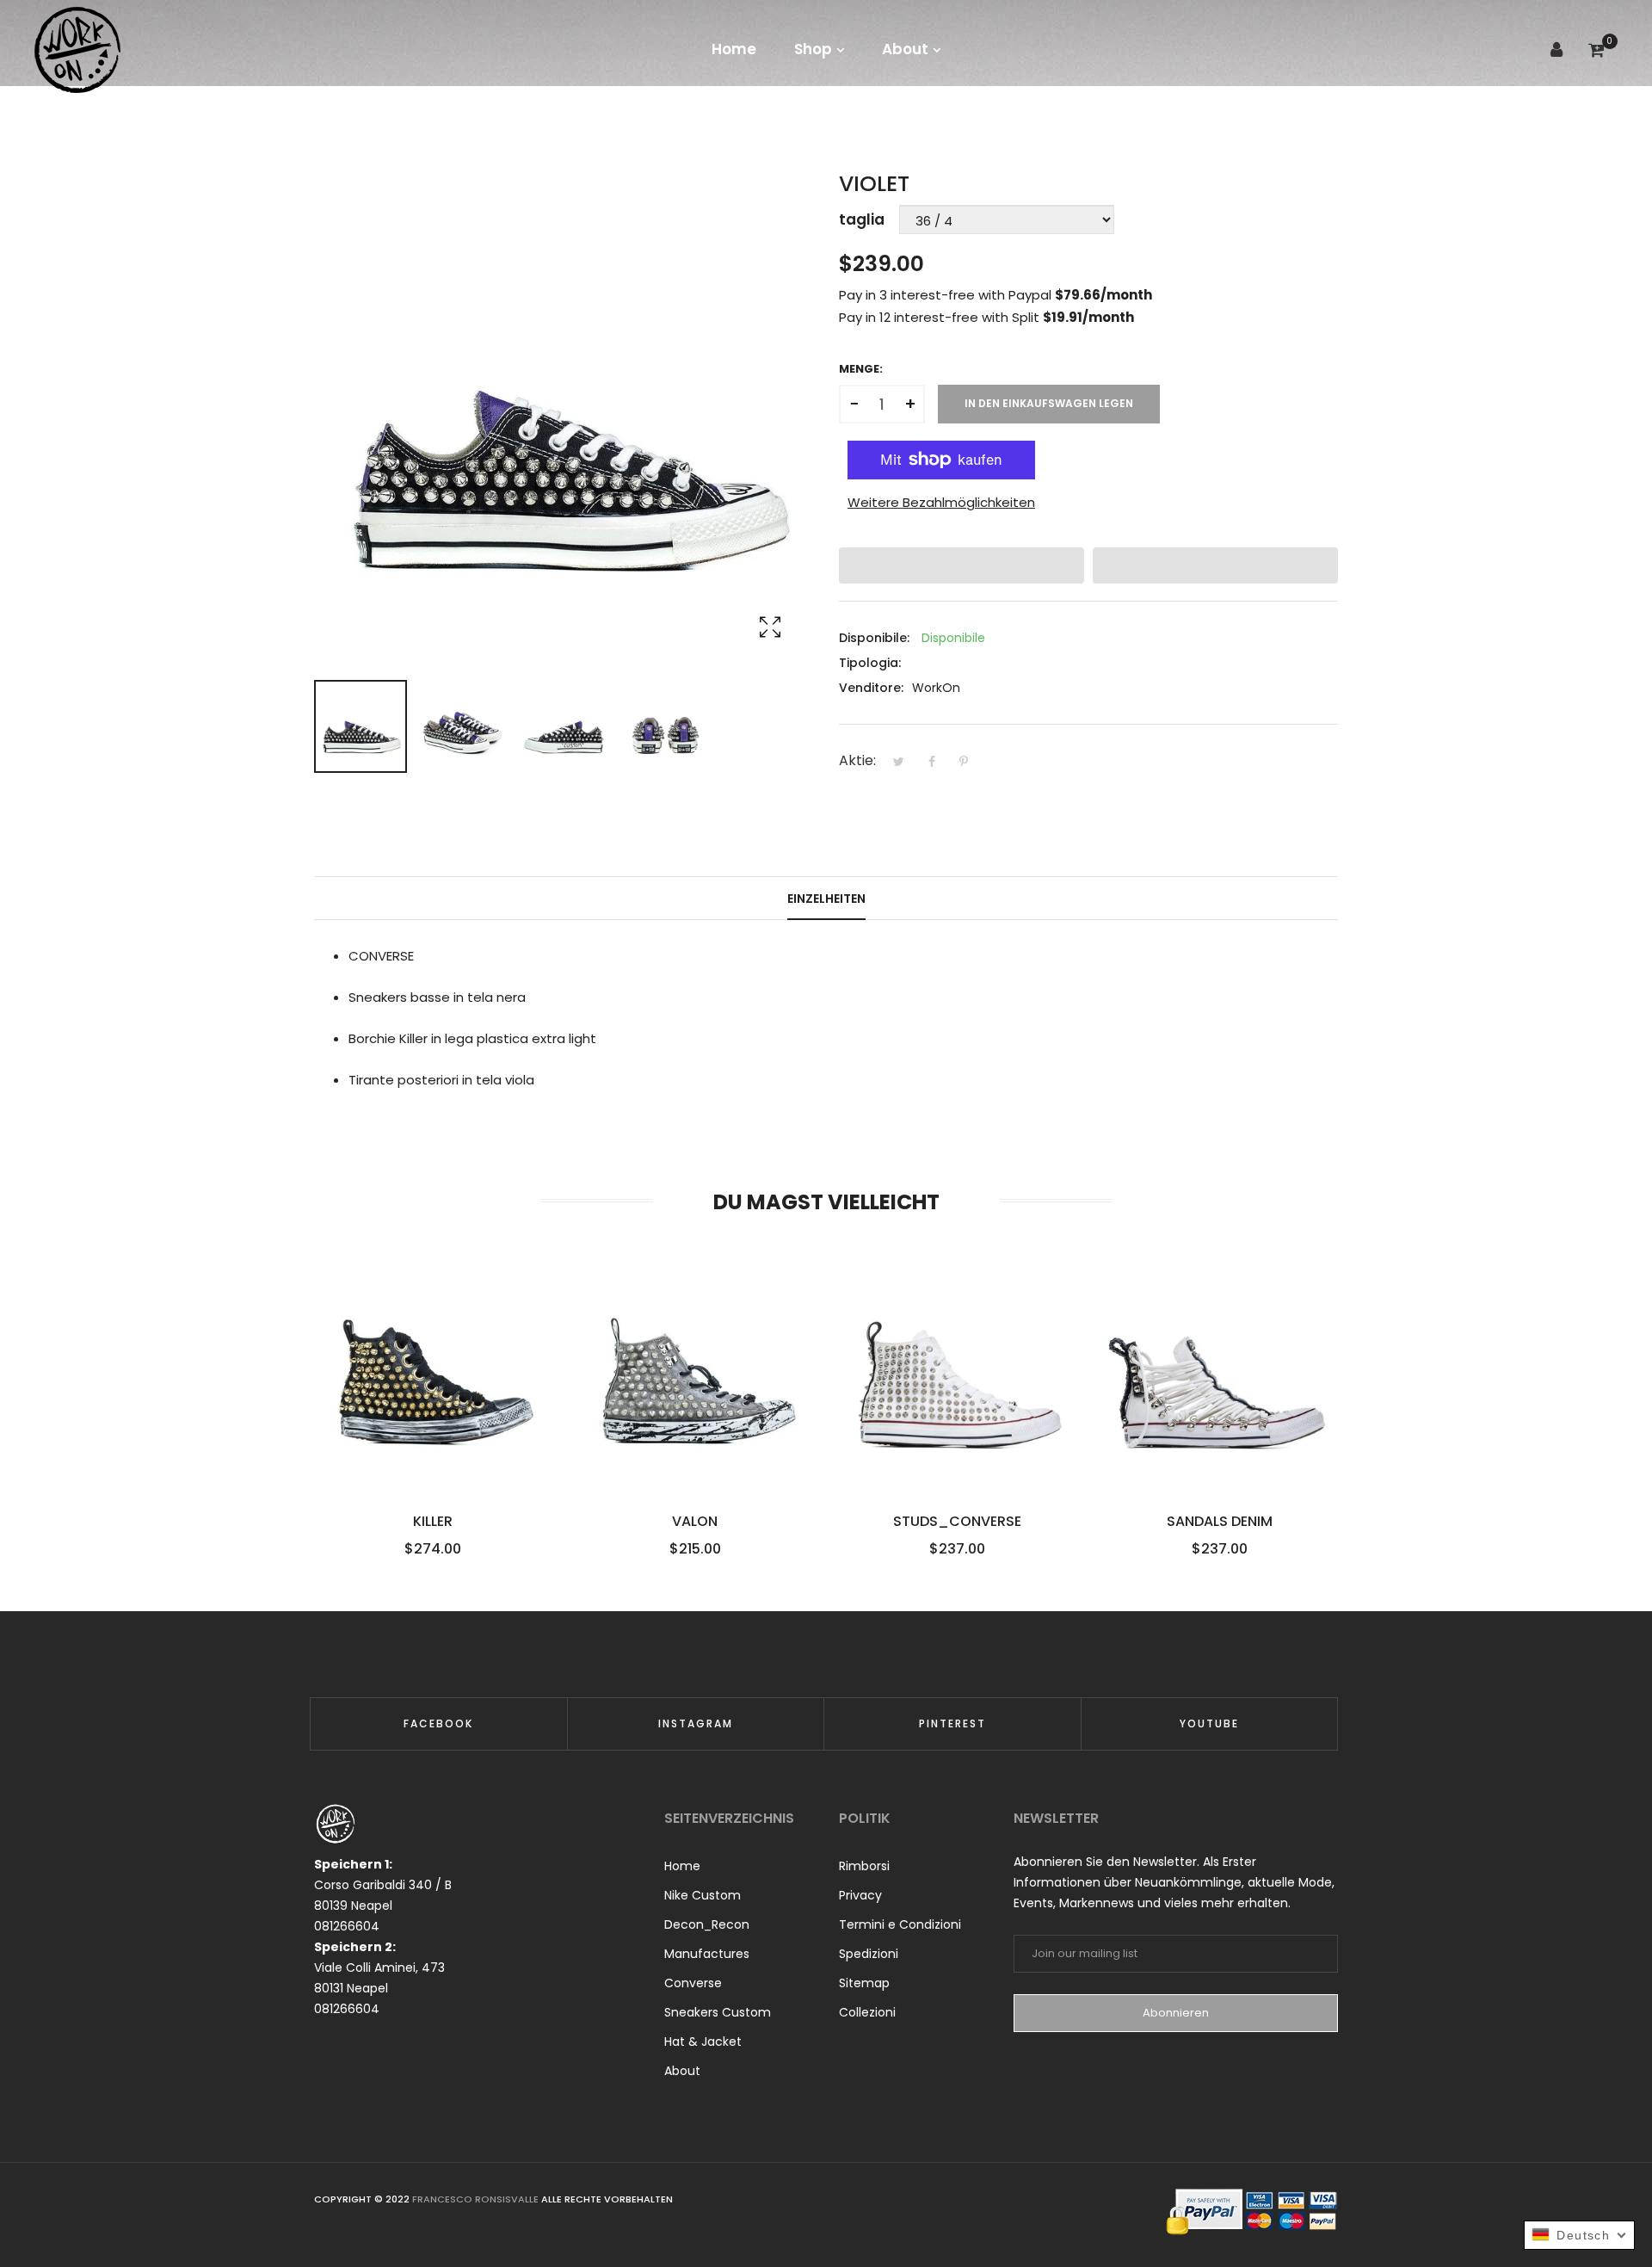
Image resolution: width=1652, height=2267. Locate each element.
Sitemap (864, 1983)
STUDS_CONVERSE (695, 1522)
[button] (962, 565)
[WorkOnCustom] (77, 49)
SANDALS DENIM (957, 1522)
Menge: (861, 369)
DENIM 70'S (1220, 1522)
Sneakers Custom (718, 2012)
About (682, 2071)
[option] (361, 726)
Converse (693, 1983)
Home (682, 1866)
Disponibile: (874, 638)
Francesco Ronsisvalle (477, 2199)
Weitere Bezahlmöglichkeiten (941, 502)
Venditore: (871, 688)
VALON (432, 1522)
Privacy (860, 1895)
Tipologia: (870, 663)
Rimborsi (864, 1866)
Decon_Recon (707, 1924)
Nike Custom (703, 1895)
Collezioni (867, 2012)
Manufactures (707, 1954)
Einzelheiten (826, 899)
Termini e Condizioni (900, 1924)
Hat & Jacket (703, 2042)
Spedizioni (869, 1954)
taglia (862, 219)
